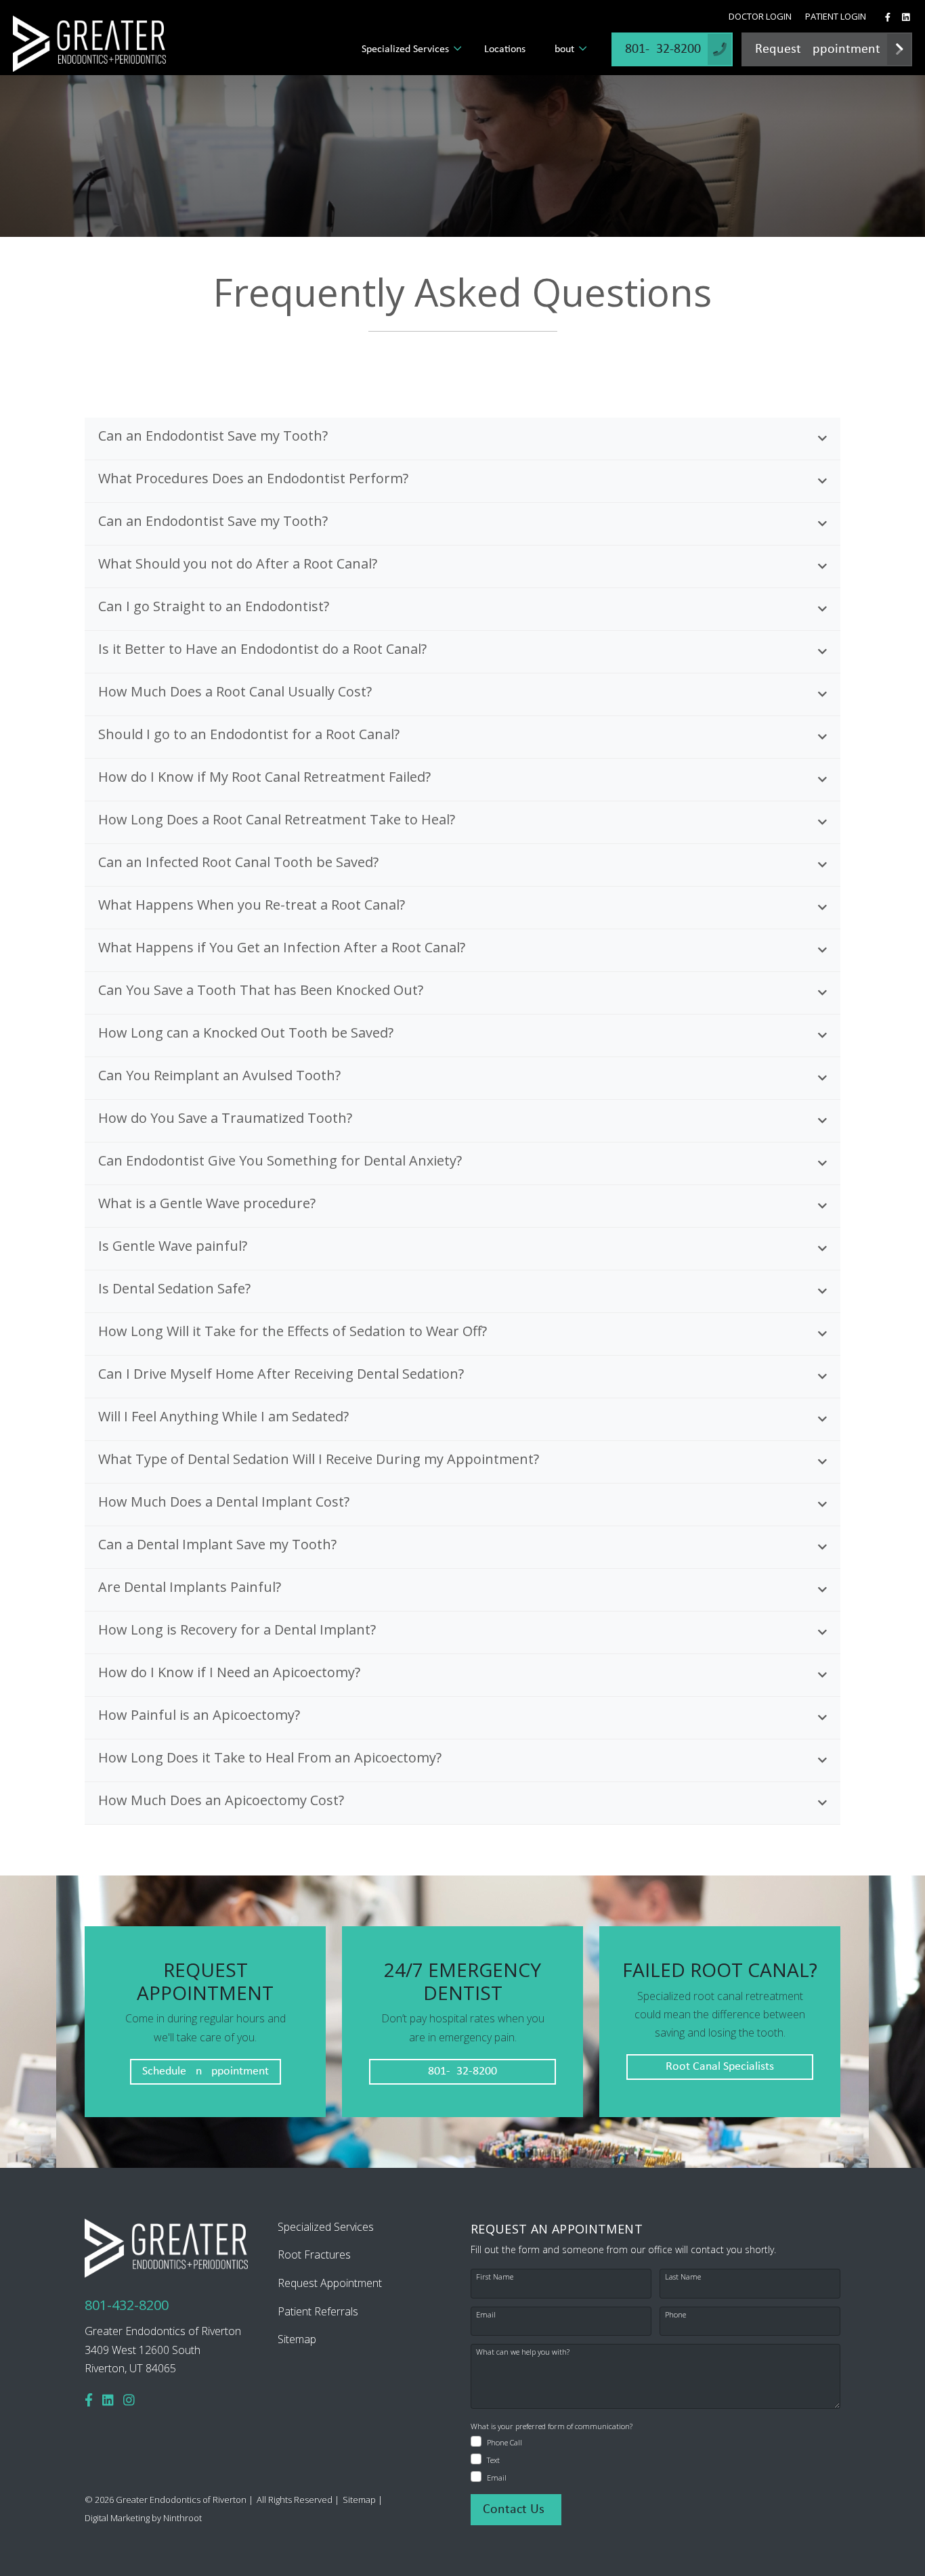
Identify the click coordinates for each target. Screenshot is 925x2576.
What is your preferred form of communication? (552, 2426)
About (561, 49)
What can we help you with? (523, 2352)
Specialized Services (405, 49)
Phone (675, 2314)
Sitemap (297, 2339)
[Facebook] (89, 2400)
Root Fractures (314, 2255)
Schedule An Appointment (206, 2071)
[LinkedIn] (108, 2400)
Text (493, 2460)
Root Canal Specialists (720, 2067)
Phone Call (504, 2442)
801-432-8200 (462, 2071)
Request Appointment (330, 2283)
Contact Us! (516, 2510)
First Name (495, 2277)
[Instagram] (129, 2400)
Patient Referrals (318, 2311)
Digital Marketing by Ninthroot (143, 2518)
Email (486, 2314)
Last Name (683, 2277)
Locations (505, 49)
